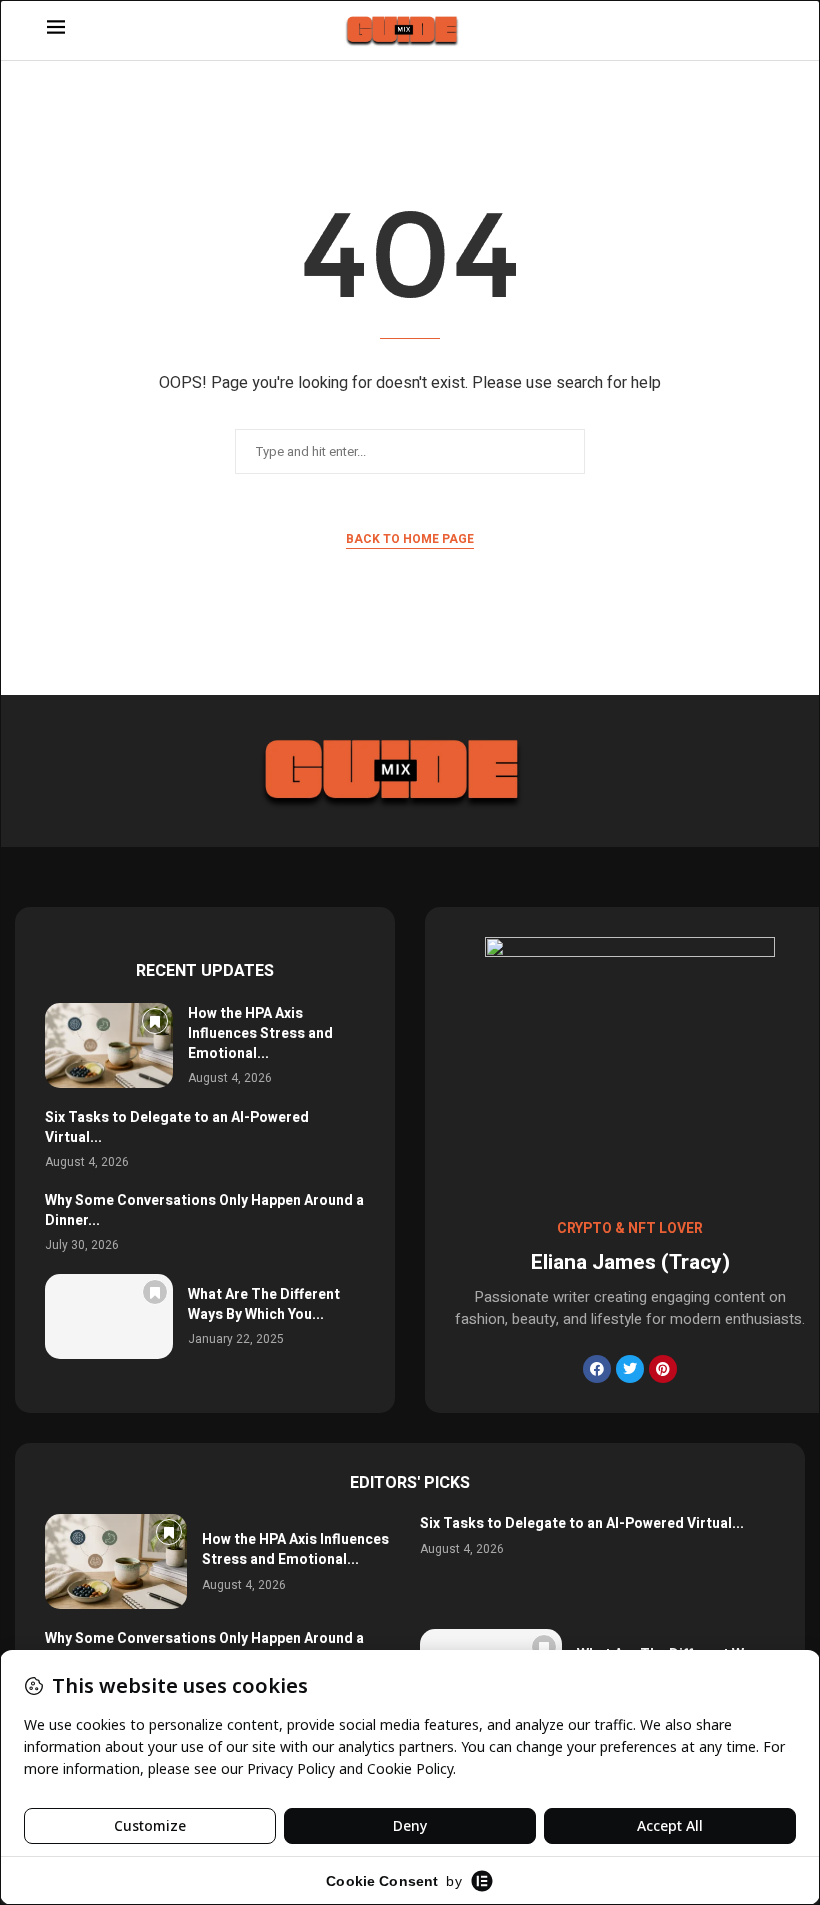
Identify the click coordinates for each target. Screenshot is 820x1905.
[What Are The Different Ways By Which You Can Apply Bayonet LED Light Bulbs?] (109, 1316)
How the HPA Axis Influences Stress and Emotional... (260, 1033)
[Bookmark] (155, 1021)
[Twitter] (630, 1369)
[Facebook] (597, 1369)
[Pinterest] (663, 1369)
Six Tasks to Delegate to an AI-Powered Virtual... (177, 1127)
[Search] (763, 30)
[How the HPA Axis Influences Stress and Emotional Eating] (109, 1045)
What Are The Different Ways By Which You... (264, 1304)
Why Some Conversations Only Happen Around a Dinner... (204, 1210)
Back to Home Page (410, 539)
